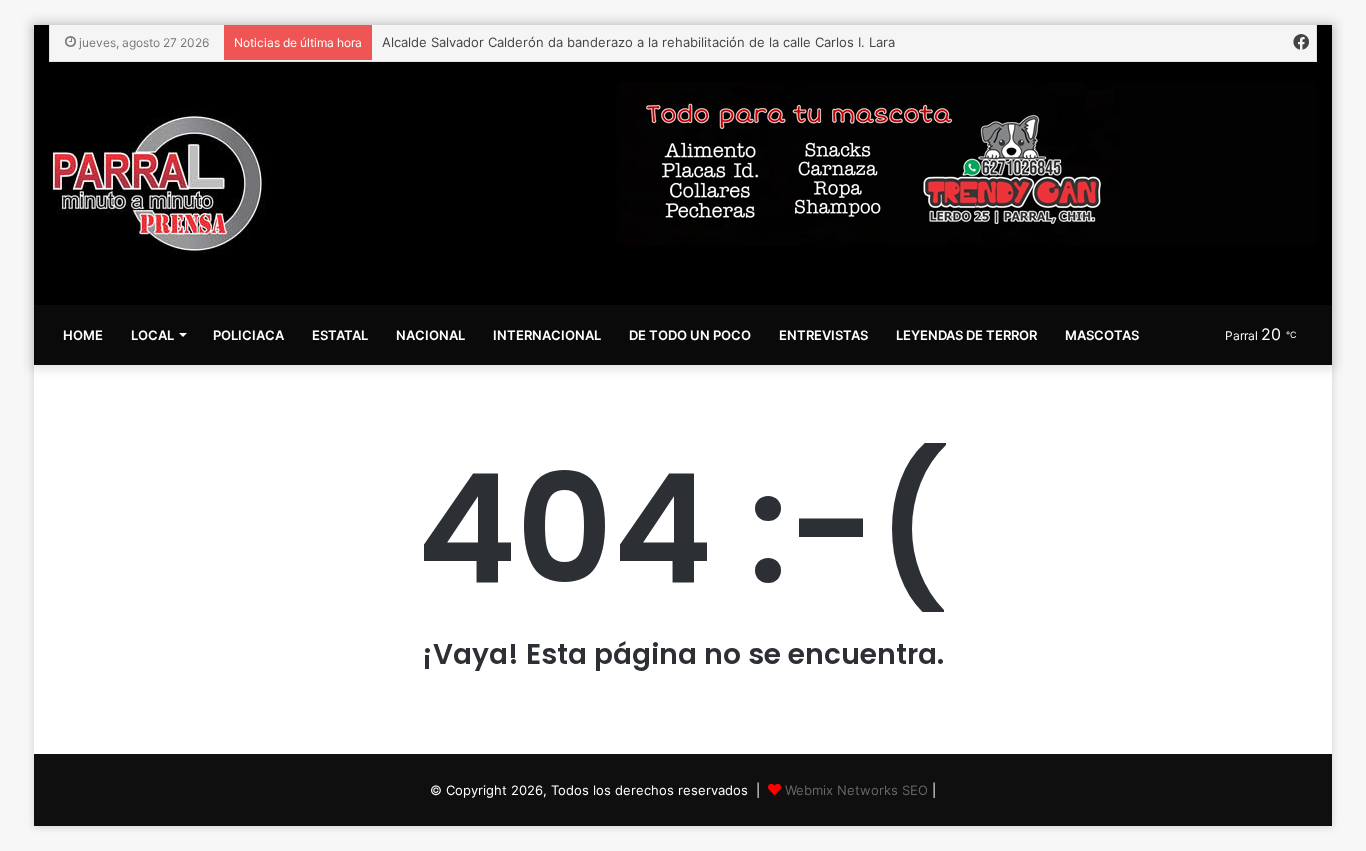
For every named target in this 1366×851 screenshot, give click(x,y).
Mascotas (1102, 335)
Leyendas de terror (966, 335)
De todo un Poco (690, 335)
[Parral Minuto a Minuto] (157, 183)
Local (152, 335)
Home (83, 335)
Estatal (340, 335)
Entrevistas (823, 335)
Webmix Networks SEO (856, 790)
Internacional (547, 335)
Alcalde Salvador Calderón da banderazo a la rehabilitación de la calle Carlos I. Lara (638, 42)
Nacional (430, 335)
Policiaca (248, 335)
